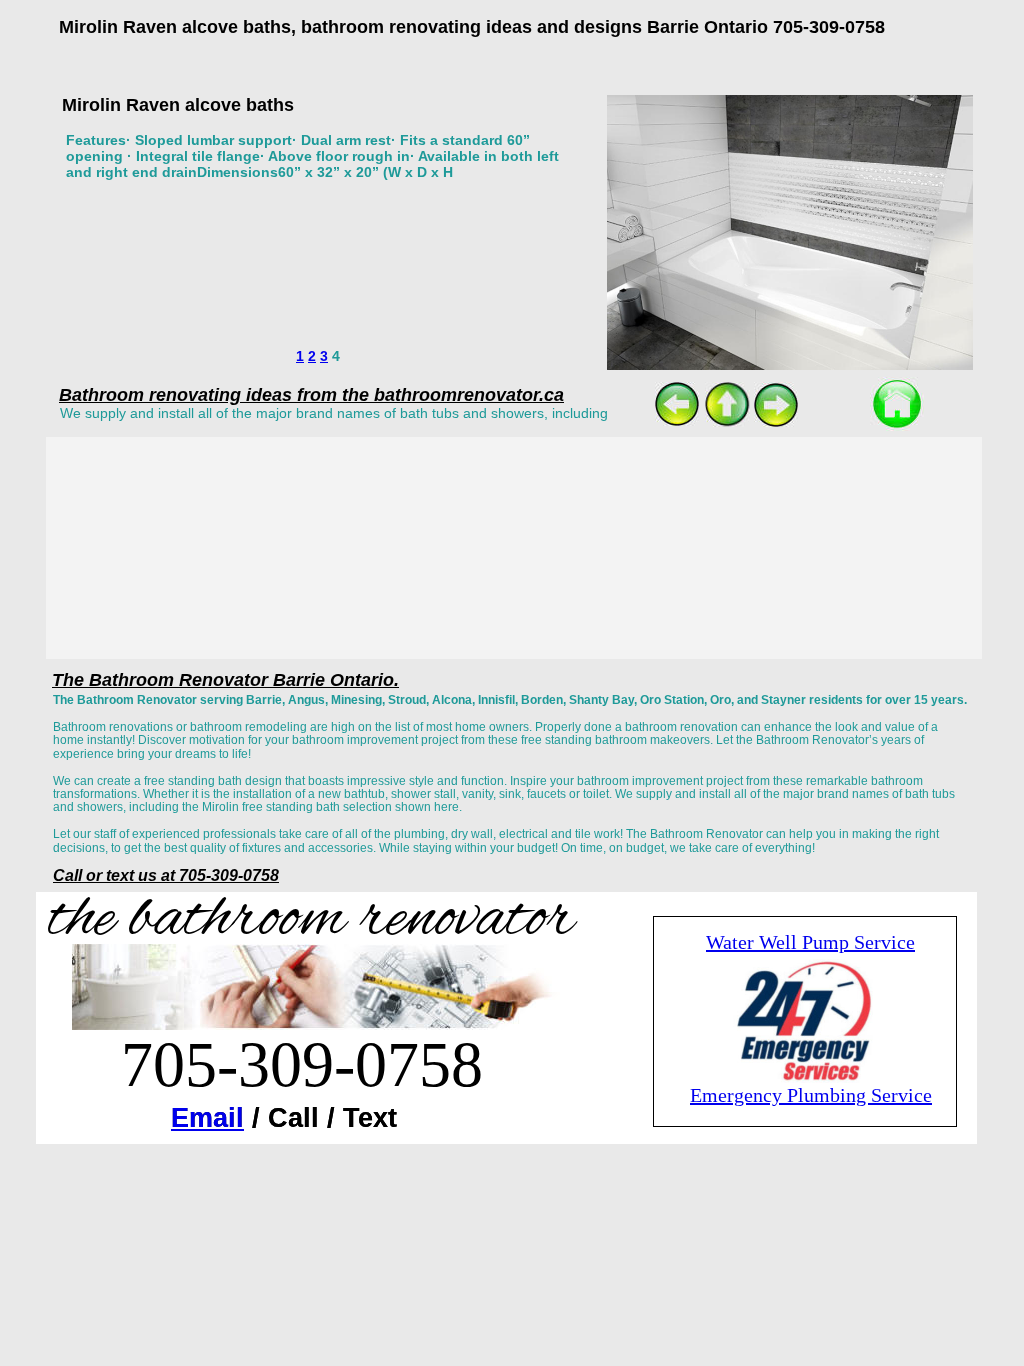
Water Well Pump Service (810, 942)
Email (207, 1118)
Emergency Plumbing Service (811, 1095)
